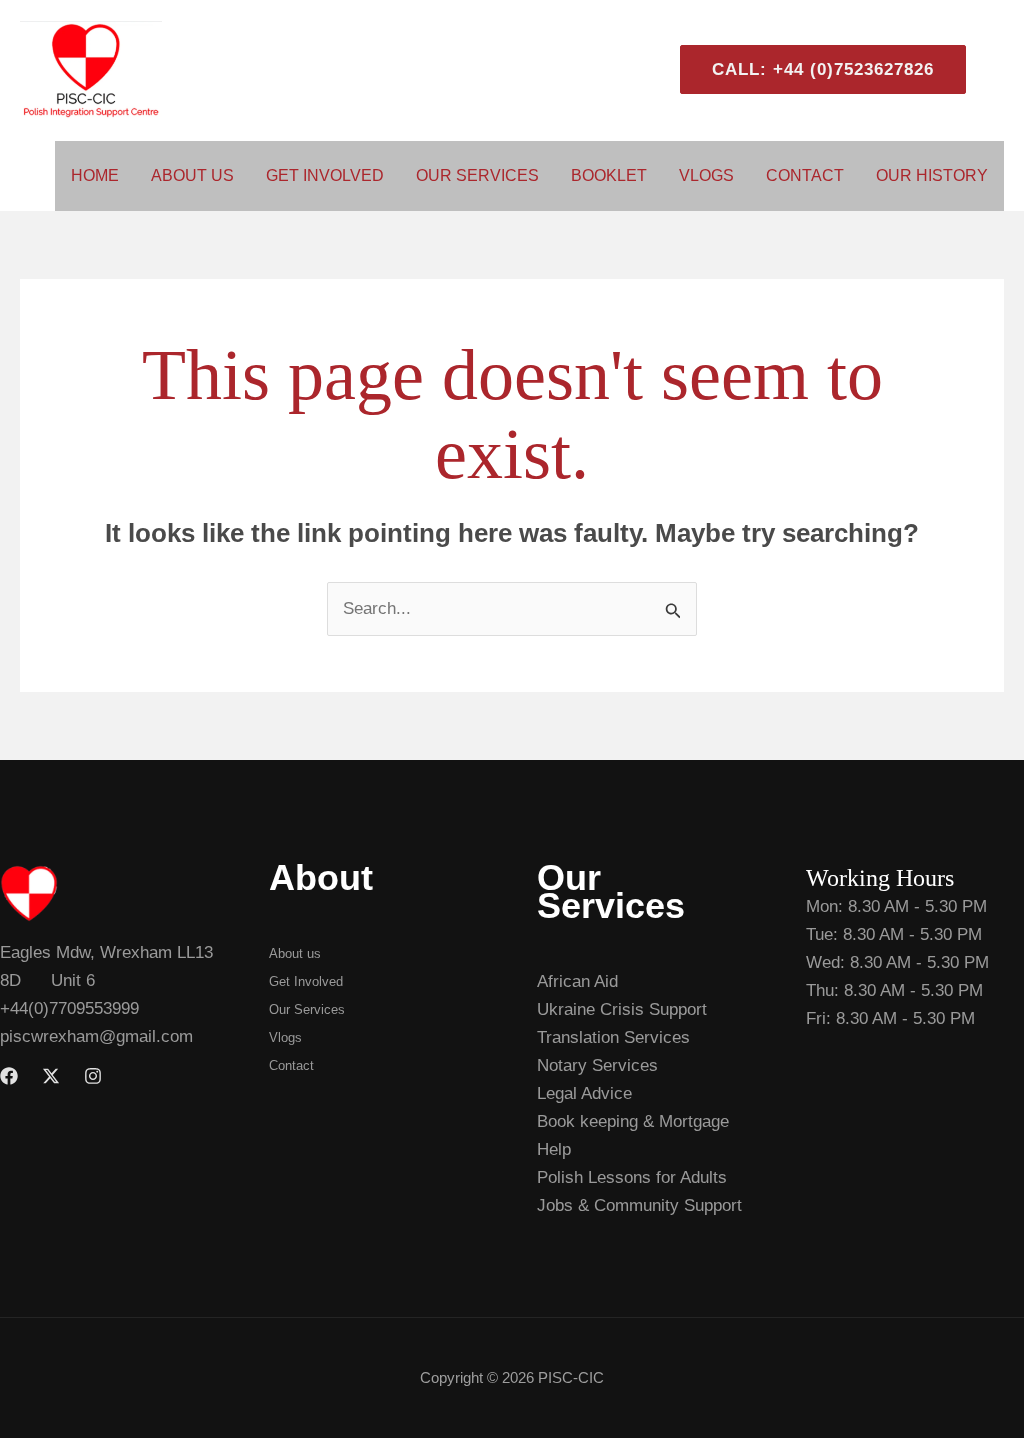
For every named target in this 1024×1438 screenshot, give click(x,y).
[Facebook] (9, 1076)
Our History (932, 175)
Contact (805, 175)
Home (95, 175)
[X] (51, 1076)
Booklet (609, 175)
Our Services (477, 175)
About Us (192, 175)
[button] (815, 69)
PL (995, 69)
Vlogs (706, 175)
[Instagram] (93, 1076)
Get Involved (325, 175)
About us (295, 953)
